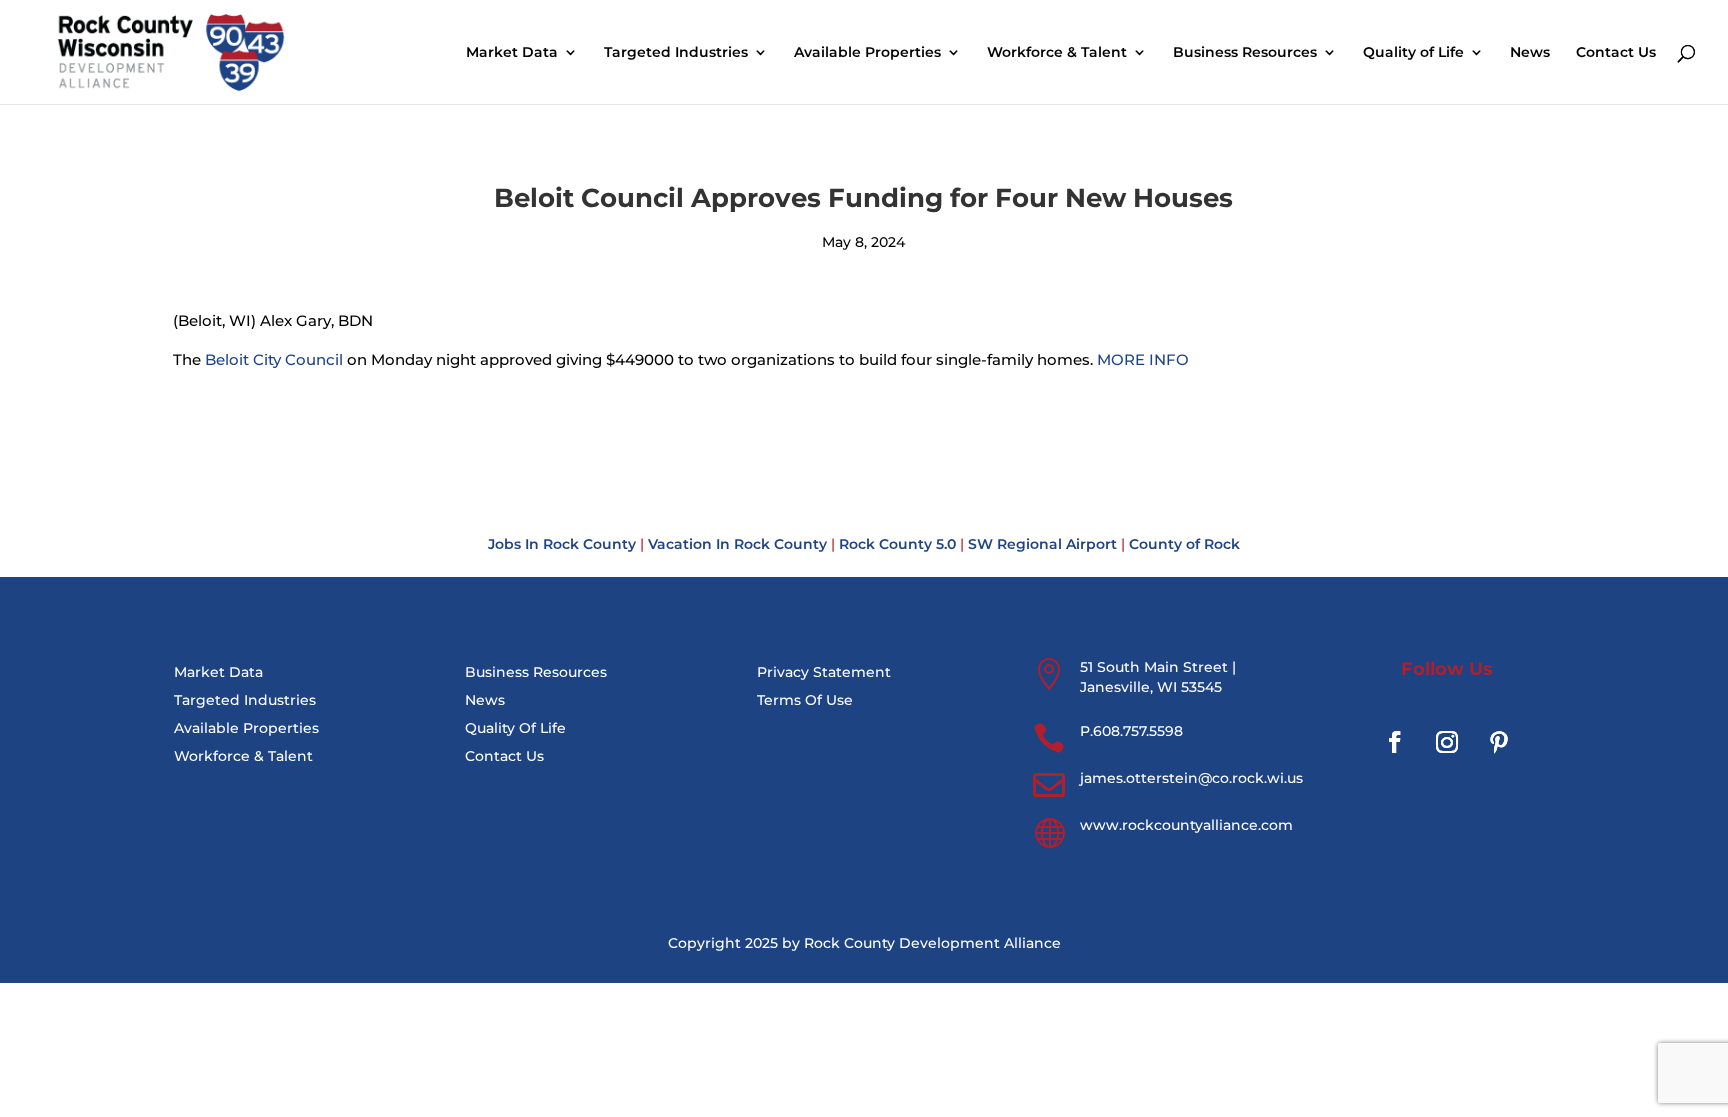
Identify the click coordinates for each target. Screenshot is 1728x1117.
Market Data (512, 53)
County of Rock (1184, 544)
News (1530, 53)
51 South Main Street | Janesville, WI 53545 (1158, 677)
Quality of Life (1413, 53)
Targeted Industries (676, 53)
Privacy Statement (824, 672)
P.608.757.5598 (1131, 731)
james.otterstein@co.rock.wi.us (1191, 778)
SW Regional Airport (1042, 544)
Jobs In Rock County (562, 544)
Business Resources (1245, 53)
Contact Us (1616, 53)
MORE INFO (1143, 359)
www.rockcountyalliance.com (1186, 825)
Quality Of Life (515, 728)
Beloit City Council (274, 359)
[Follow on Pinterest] (1499, 742)
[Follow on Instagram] (1447, 742)
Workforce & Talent (1057, 53)
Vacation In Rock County (737, 544)
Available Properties (867, 53)
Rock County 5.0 (897, 544)
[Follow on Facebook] (1395, 742)
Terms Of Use (805, 700)
